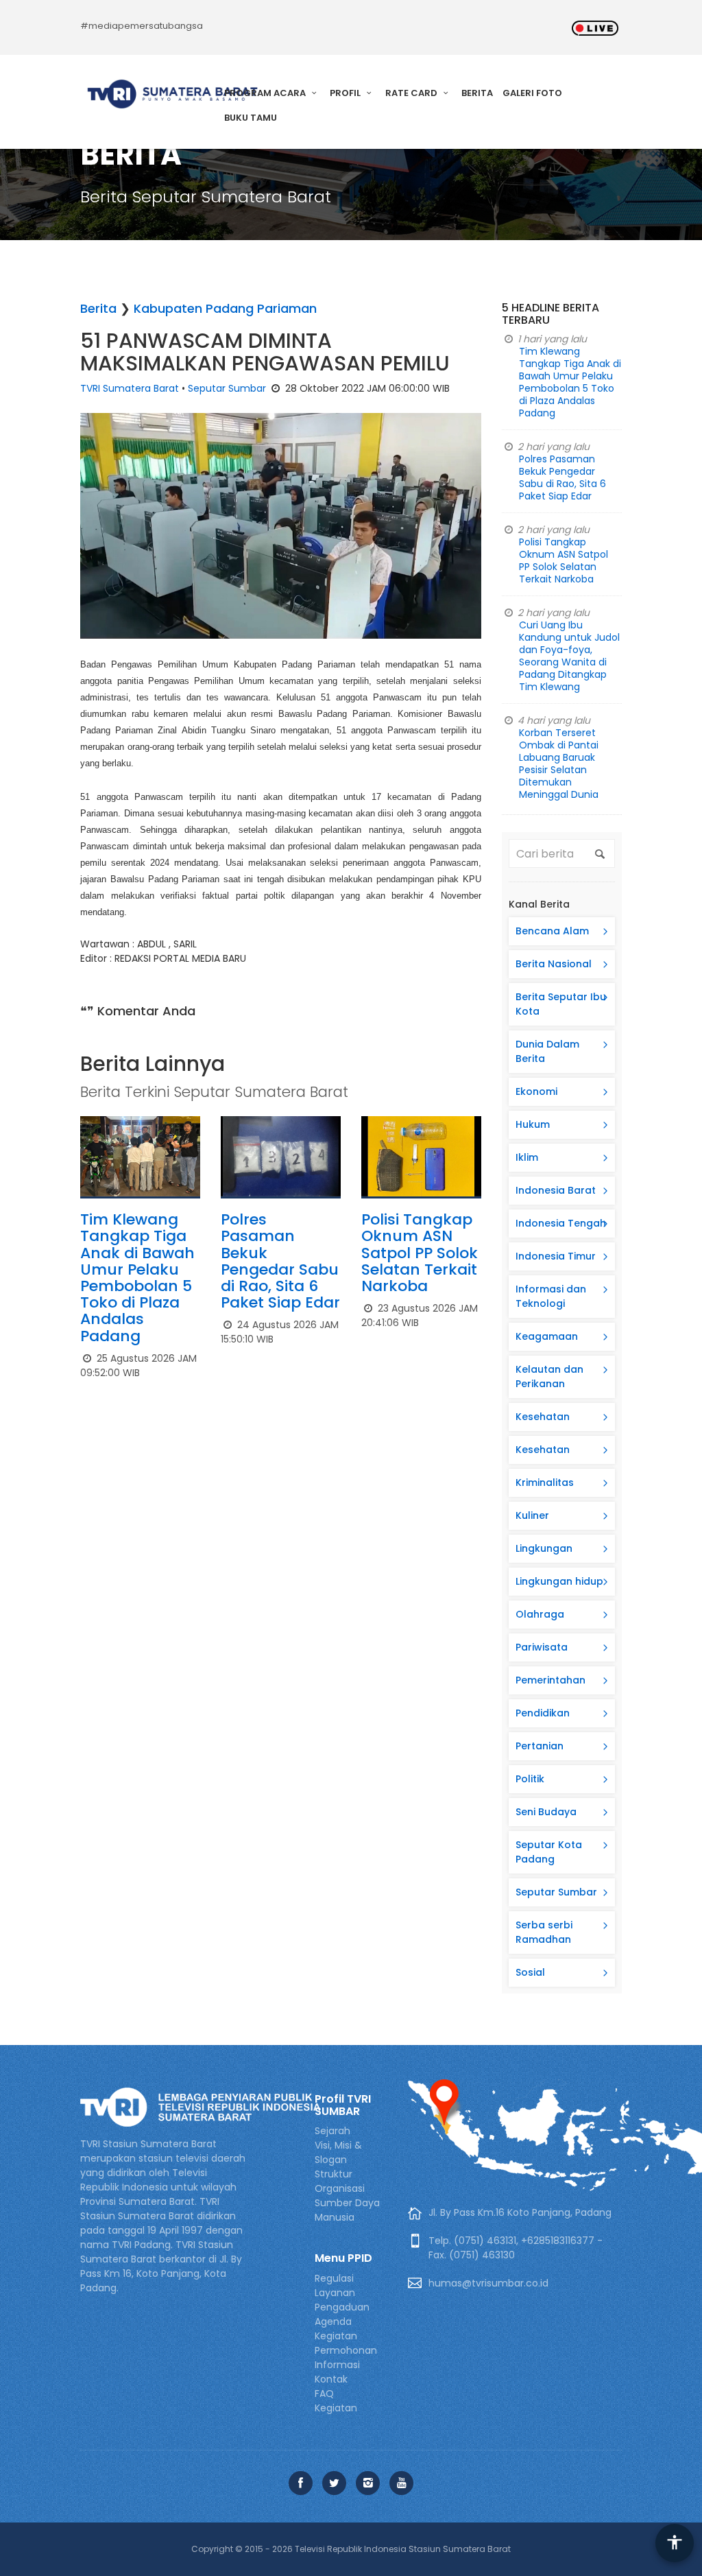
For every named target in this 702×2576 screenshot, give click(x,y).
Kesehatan (543, 1417)
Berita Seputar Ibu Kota (561, 1004)
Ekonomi (536, 1091)
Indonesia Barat (556, 1190)
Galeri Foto (532, 93)
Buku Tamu (251, 118)
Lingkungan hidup (559, 1581)
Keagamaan (547, 1336)
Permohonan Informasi (346, 2358)
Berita (477, 93)
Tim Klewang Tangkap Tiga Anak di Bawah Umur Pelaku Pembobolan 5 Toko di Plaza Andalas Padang (137, 1277)
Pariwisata (542, 1647)
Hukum (533, 1124)
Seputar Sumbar (227, 388)
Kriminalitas (545, 1482)
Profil (346, 93)
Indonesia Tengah (561, 1223)
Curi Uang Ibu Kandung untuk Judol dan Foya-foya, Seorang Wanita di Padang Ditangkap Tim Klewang (569, 656)
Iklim (527, 1157)
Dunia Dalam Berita (547, 1051)
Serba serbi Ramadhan (544, 1932)
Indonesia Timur (556, 1256)
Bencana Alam (552, 931)
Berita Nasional (554, 964)
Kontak (331, 2379)
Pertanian (540, 1746)
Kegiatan (336, 2408)
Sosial (530, 1972)
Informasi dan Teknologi (551, 1296)
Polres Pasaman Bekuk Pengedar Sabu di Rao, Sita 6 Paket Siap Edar (280, 1261)
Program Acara (266, 93)
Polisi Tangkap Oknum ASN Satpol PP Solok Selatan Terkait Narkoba (420, 1253)
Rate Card (412, 93)
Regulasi (334, 2278)
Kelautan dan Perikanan (549, 1376)
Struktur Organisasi (340, 2181)
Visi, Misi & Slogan (338, 2152)
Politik (530, 1779)
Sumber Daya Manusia (347, 2210)
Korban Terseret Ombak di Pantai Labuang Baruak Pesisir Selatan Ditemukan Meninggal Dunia (559, 764)
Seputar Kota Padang (549, 1852)
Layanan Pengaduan (342, 2300)
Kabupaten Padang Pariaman (225, 308)
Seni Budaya (546, 1812)
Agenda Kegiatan (336, 2329)
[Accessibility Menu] (675, 2543)
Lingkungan (544, 1548)
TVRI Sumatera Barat (130, 388)
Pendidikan (543, 1713)
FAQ (324, 2394)
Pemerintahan (550, 1680)
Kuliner (532, 1515)
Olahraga (540, 1614)
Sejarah (332, 2131)
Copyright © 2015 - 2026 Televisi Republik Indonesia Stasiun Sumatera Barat (351, 2549)
